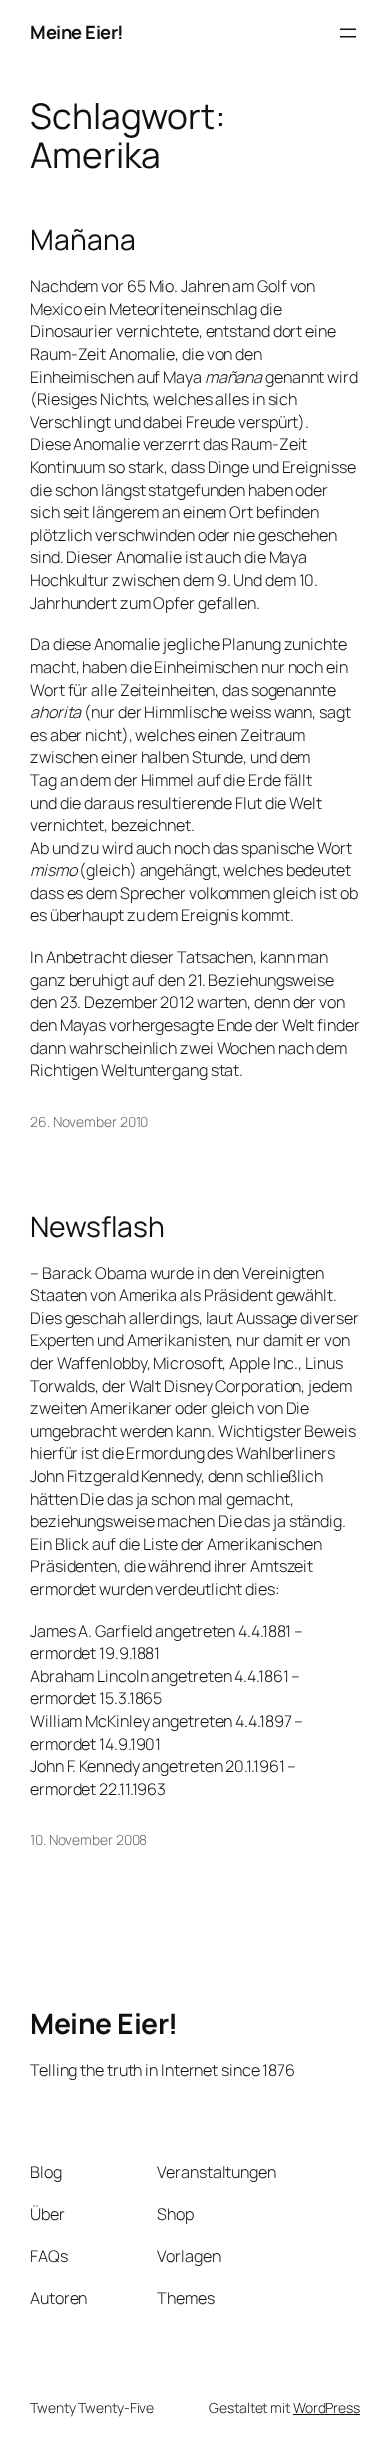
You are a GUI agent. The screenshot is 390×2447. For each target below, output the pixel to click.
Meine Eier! (77, 32)
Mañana (82, 240)
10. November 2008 (88, 1839)
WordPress (326, 2407)
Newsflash (97, 1227)
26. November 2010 (89, 1121)
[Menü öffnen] (348, 33)
